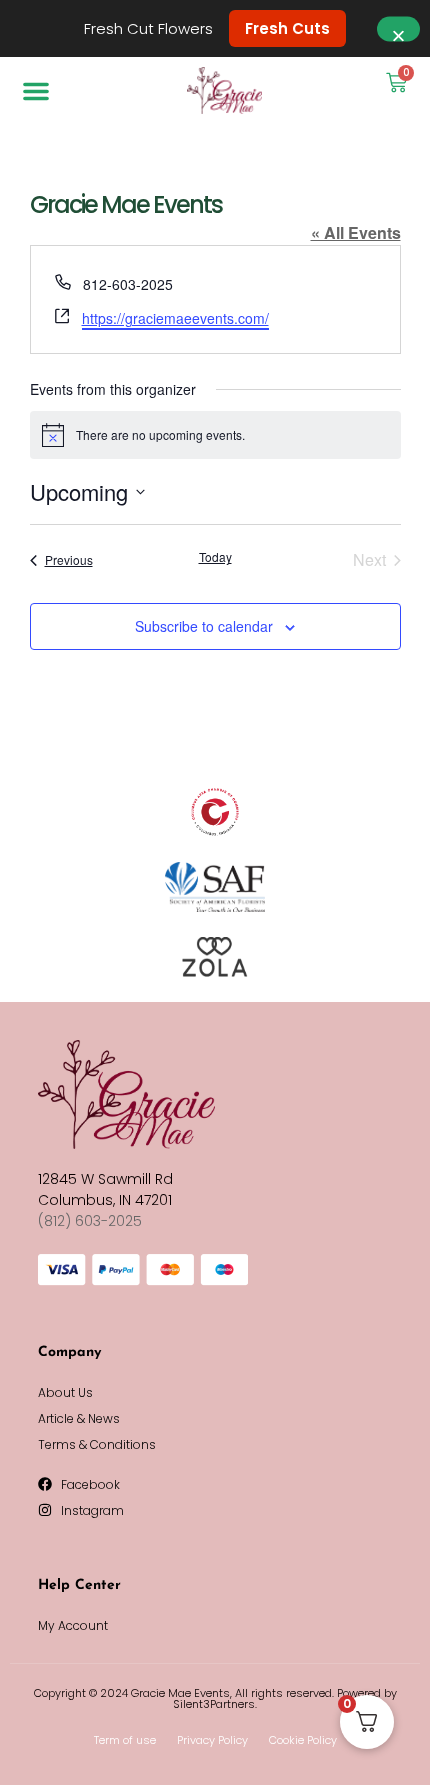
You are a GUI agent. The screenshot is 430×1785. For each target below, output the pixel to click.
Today (215, 557)
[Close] (398, 28)
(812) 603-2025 (90, 1221)
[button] (36, 91)
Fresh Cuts (287, 28)
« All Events (356, 232)
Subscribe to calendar (204, 626)
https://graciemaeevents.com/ (175, 318)
